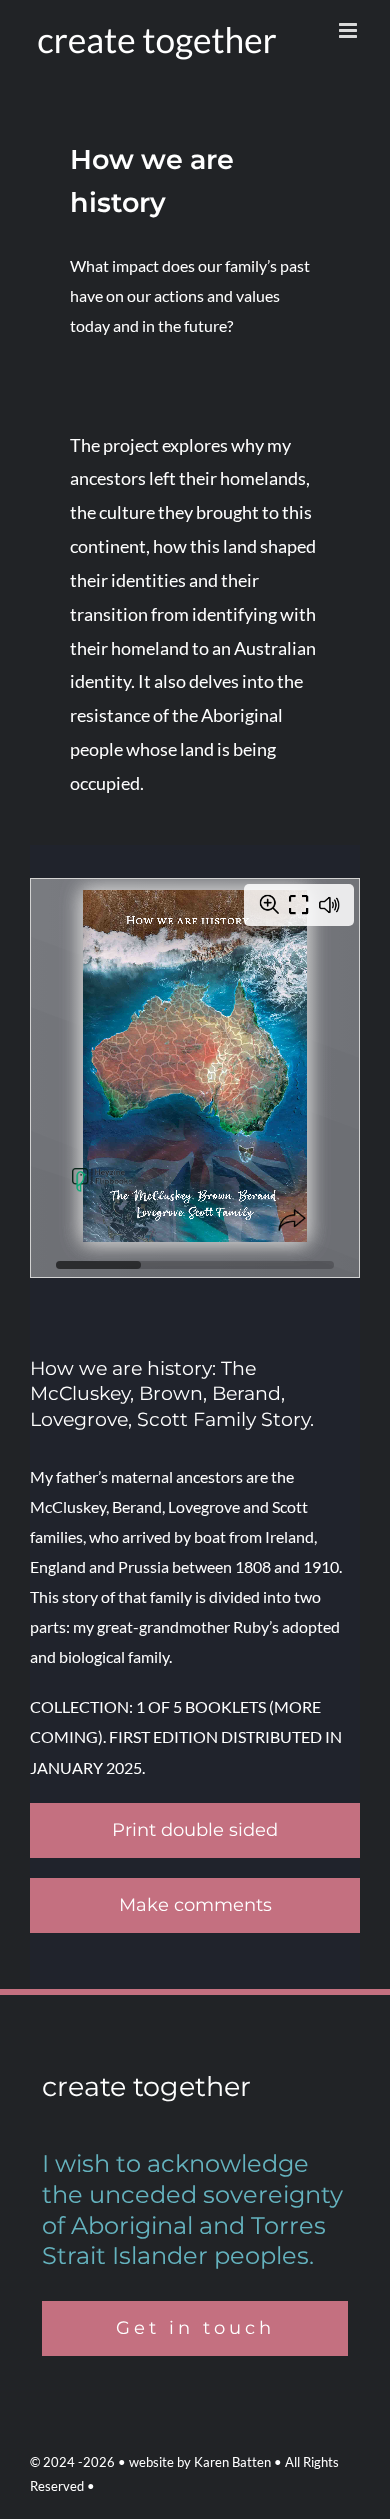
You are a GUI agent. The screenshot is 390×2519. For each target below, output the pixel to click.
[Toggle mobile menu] (349, 30)
